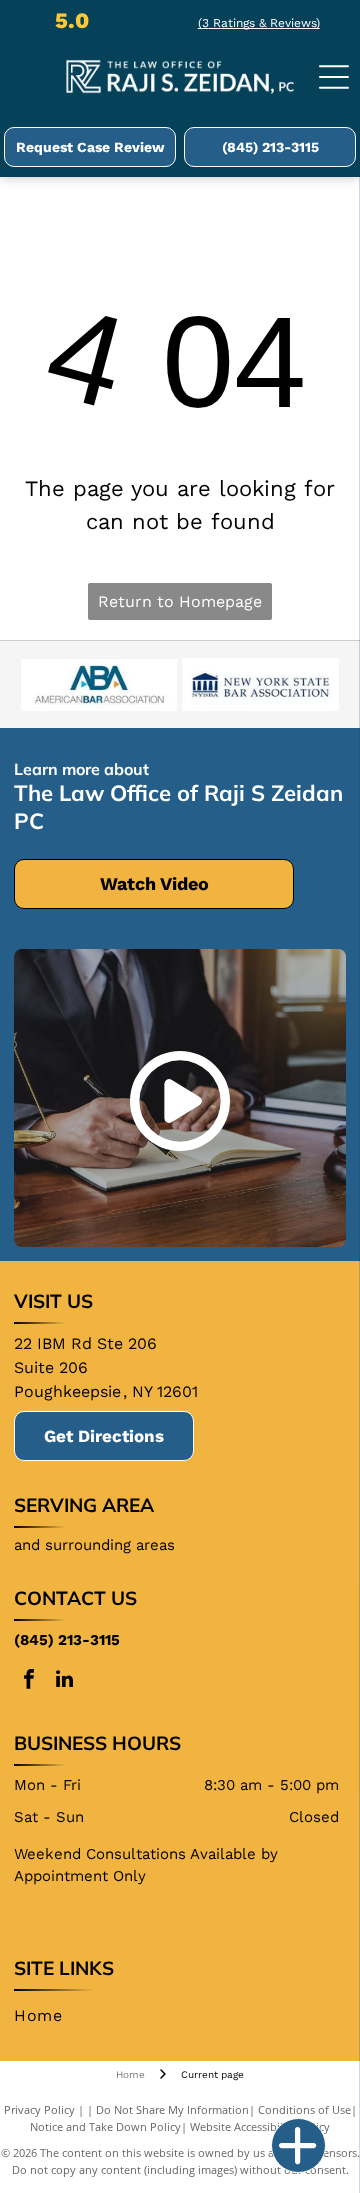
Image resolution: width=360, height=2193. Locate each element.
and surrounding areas (94, 1545)
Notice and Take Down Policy (105, 2126)
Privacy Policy (39, 2109)
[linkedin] (64, 1681)
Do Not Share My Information (172, 2109)
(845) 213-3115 (67, 1640)
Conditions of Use (304, 2109)
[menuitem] (45, 2016)
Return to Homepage (180, 601)
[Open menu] (334, 77)
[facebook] (29, 1681)
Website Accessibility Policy (260, 2126)
